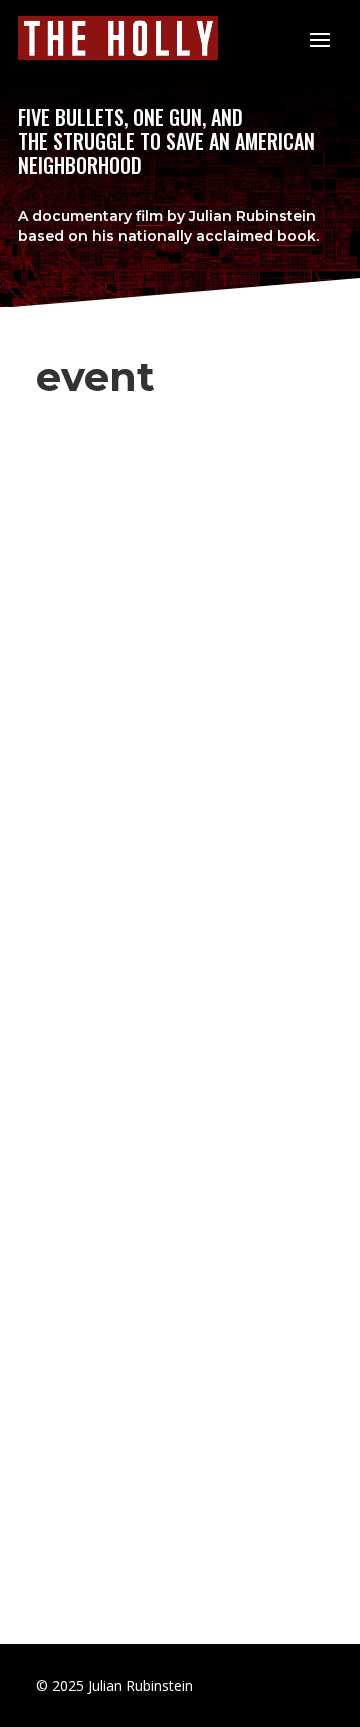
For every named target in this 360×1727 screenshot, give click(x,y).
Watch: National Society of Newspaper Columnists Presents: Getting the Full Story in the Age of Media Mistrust (162, 570)
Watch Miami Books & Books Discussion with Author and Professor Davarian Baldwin (167, 1306)
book (296, 236)
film (149, 216)
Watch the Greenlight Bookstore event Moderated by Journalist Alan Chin (178, 954)
